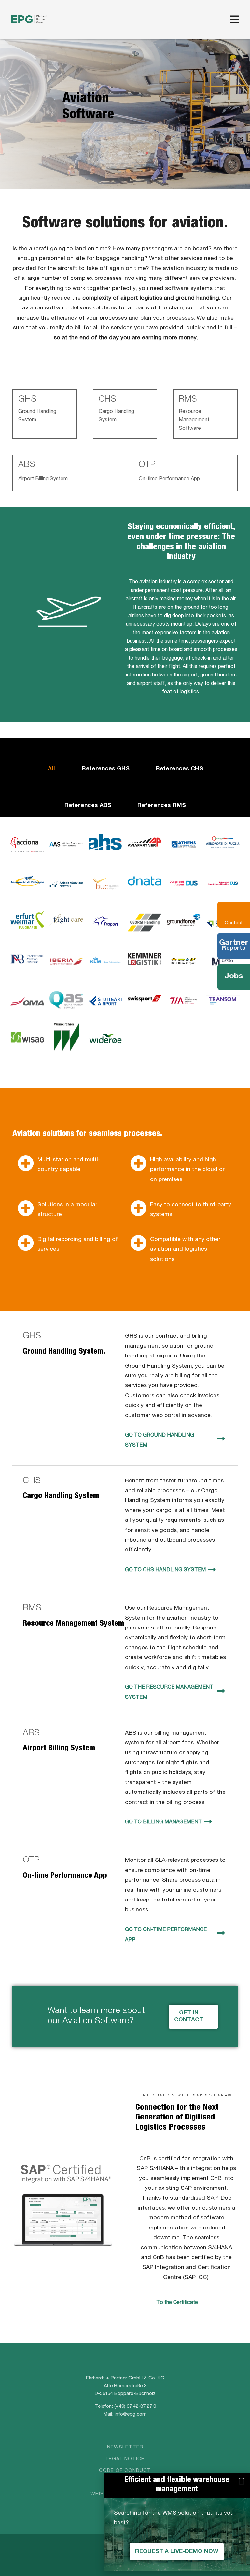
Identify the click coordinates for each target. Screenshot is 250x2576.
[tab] (51, 760)
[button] (241, 2482)
